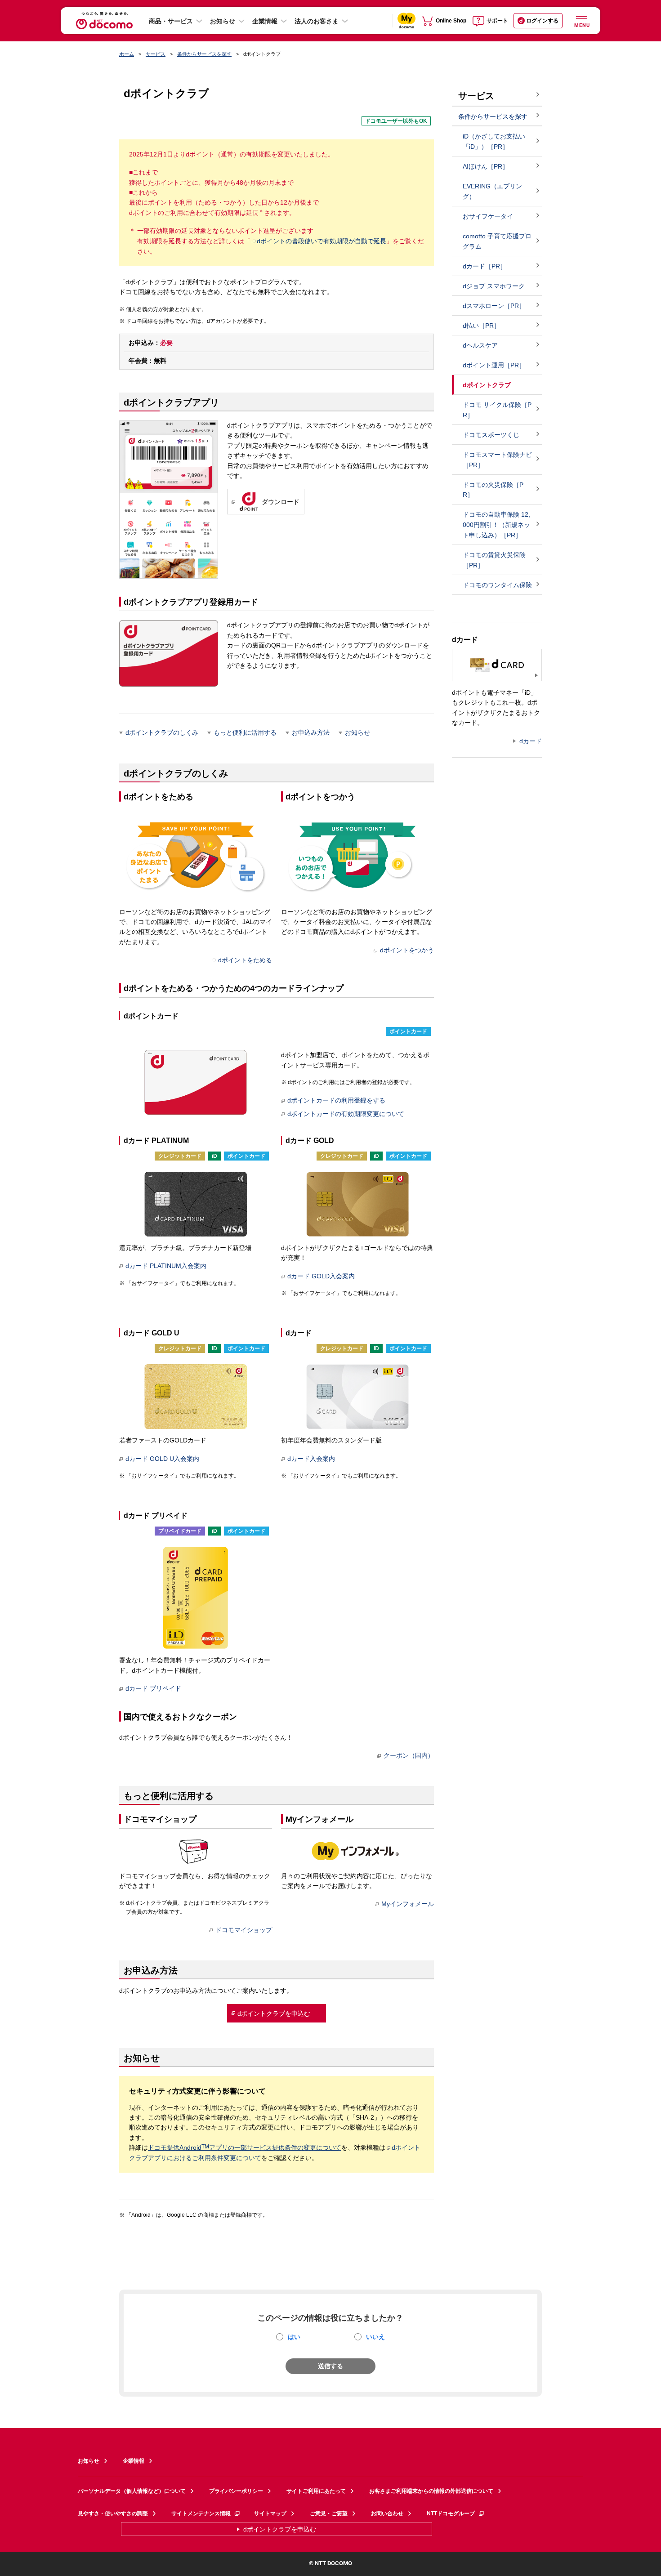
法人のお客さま (317, 21)
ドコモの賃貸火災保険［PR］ (494, 560)
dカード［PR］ (485, 266)
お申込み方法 (311, 732)
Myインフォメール (408, 1904)
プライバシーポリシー (236, 2491)
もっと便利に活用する (245, 732)
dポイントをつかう (407, 950)
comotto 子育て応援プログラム (497, 241)
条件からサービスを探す (204, 54)
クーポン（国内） (409, 1755)
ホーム (127, 54)
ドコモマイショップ (244, 1930)
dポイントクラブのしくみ (162, 732)
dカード (531, 741)
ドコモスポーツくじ (491, 435)
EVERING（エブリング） (492, 191)
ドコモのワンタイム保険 (497, 585)
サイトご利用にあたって (316, 2491)
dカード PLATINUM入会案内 (166, 1266)
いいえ (375, 2337)
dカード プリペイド (153, 1688)
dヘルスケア (480, 345)
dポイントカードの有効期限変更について (346, 1114)
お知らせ (223, 21)
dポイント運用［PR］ (494, 365)
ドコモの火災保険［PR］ (493, 490)
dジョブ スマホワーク (494, 286)
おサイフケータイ (488, 216)
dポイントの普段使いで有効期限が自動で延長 (322, 241)
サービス (156, 54)
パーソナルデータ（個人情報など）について (132, 2491)
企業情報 (265, 21)
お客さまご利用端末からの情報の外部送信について (431, 2491)
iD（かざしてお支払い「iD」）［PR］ (494, 141)
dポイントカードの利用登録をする (336, 1100)
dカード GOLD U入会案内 (162, 1459)
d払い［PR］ (481, 326)
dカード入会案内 (311, 1459)
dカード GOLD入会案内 (321, 1276)
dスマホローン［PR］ (494, 306)
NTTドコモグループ (451, 2513)
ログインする (542, 21)
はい (294, 2337)
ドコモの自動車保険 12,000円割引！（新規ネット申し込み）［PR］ (496, 525)
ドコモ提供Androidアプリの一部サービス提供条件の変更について (245, 2147)
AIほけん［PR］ (486, 166)
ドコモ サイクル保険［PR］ (497, 410)
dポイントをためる (245, 960)
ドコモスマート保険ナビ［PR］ (497, 460)
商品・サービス (171, 21)
